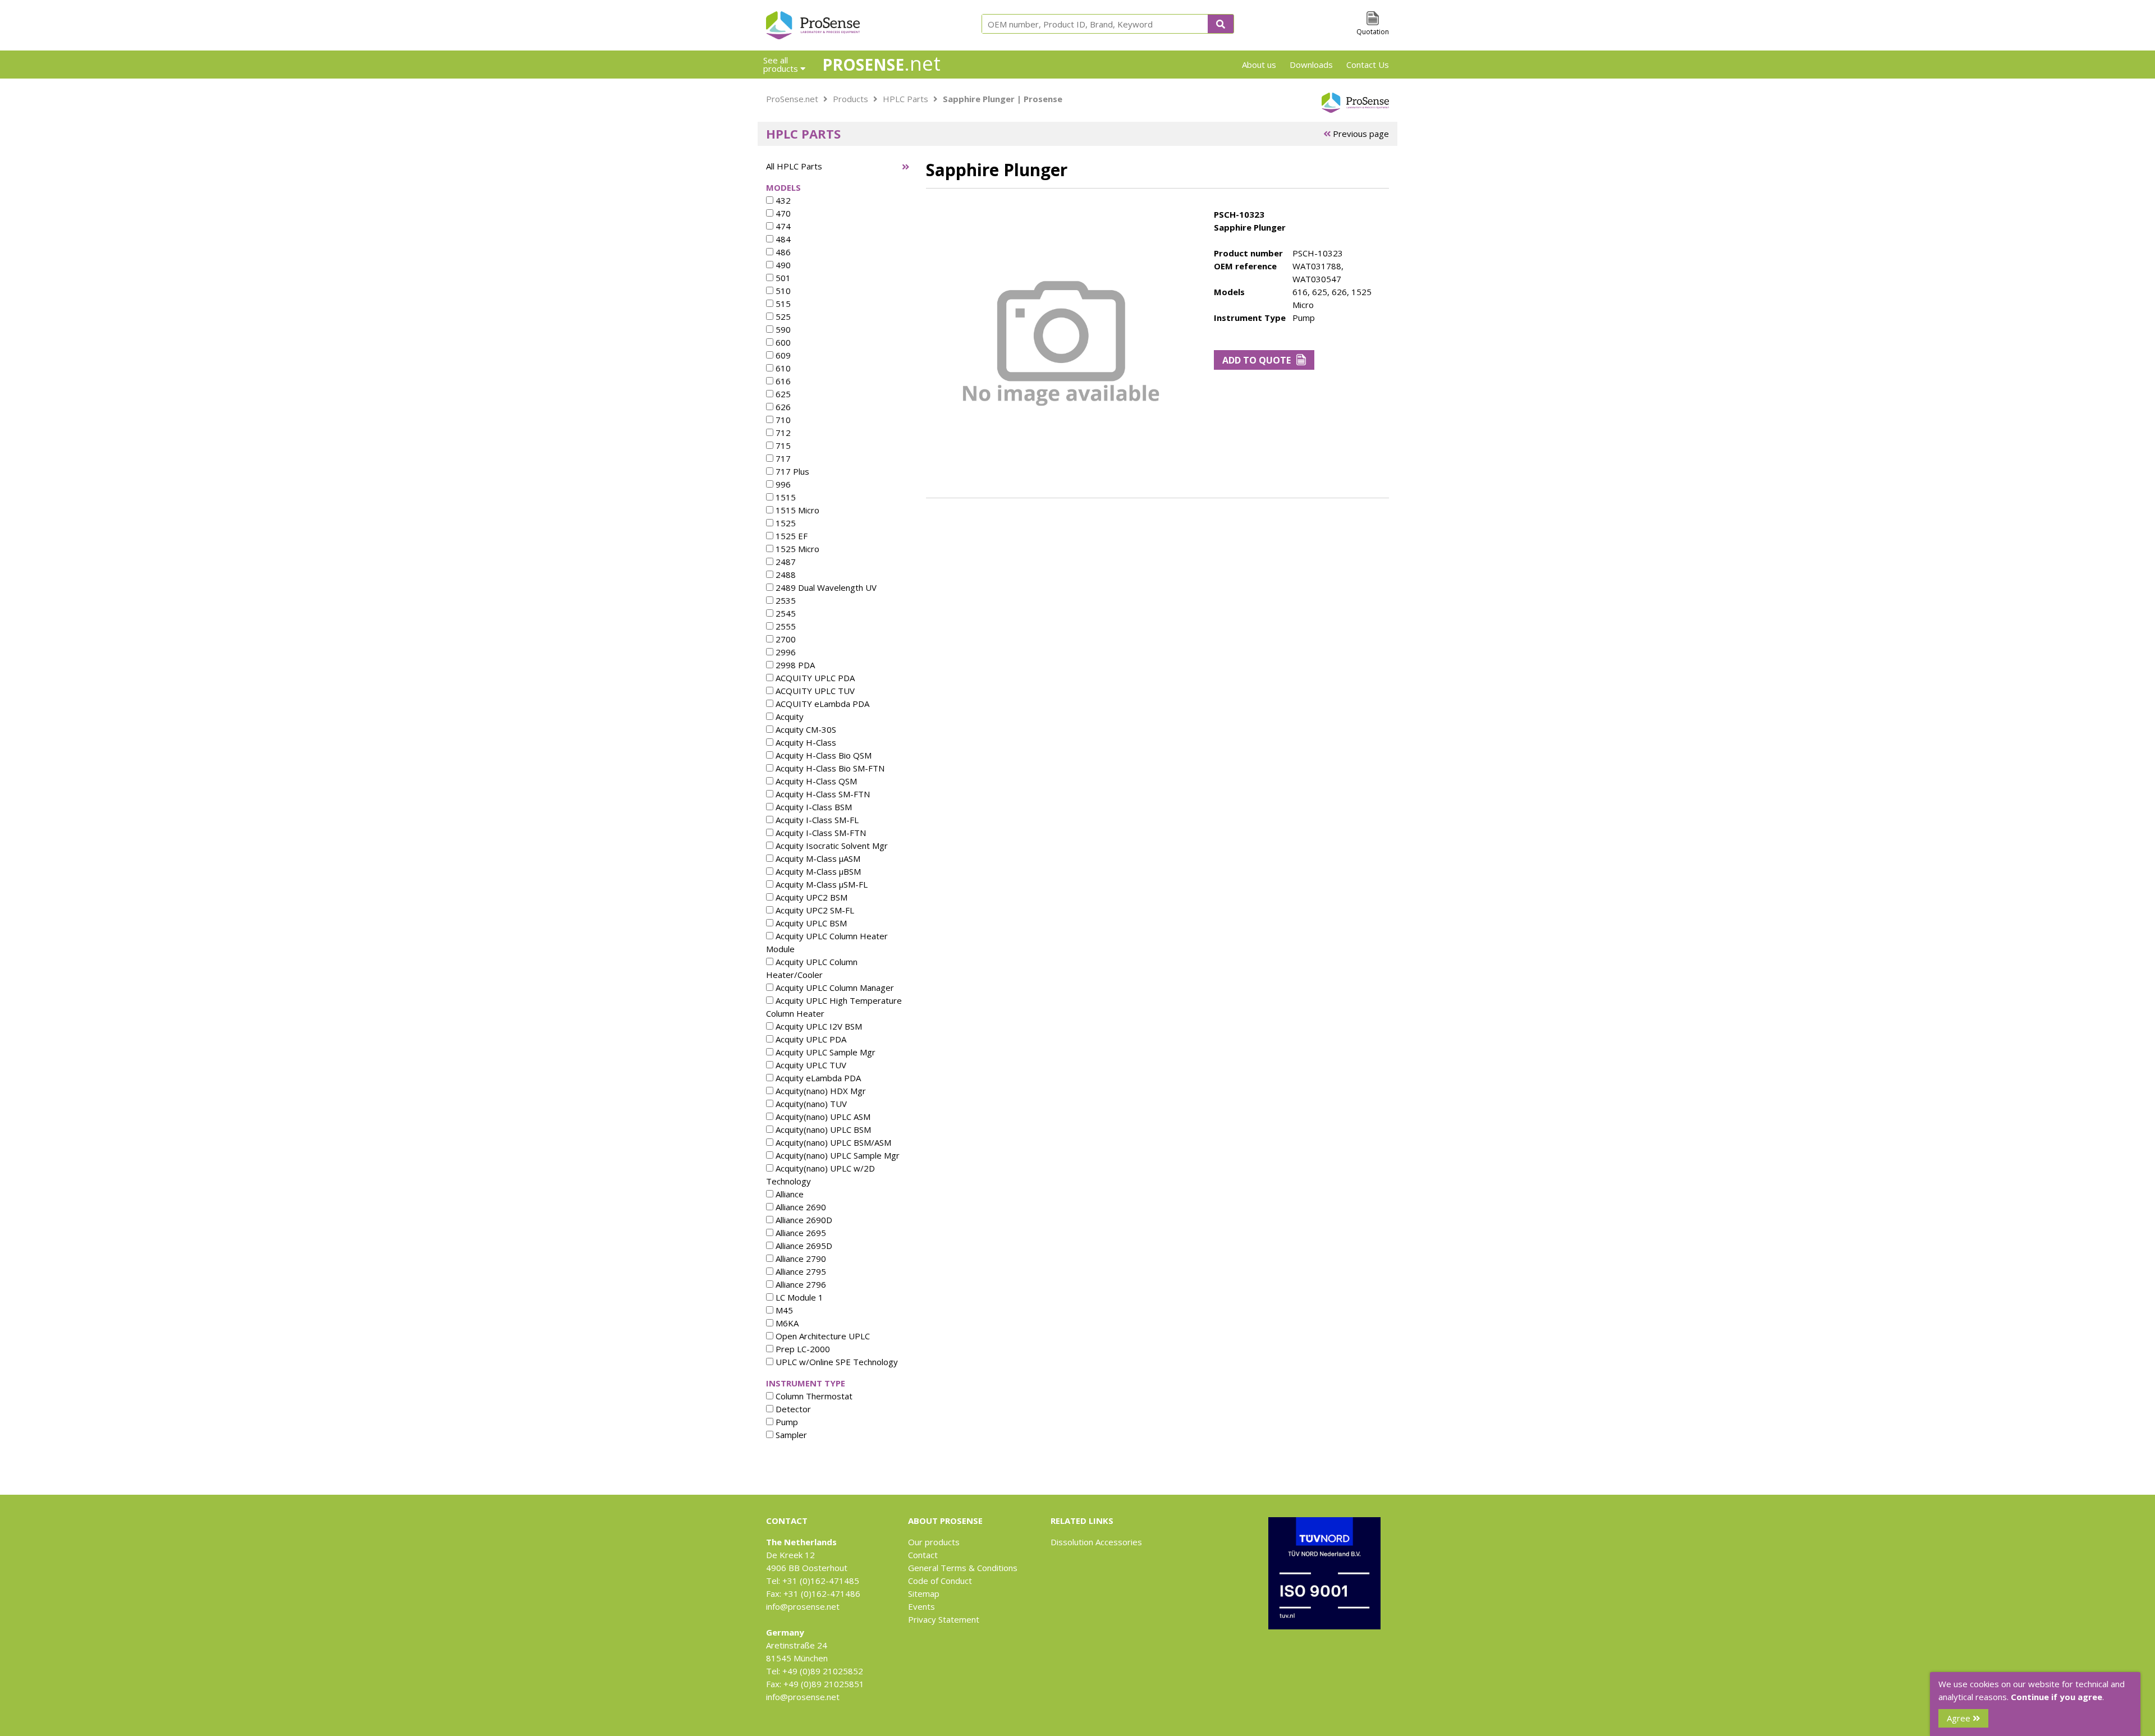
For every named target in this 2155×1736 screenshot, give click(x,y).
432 (782, 200)
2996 (785, 652)
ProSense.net (792, 99)
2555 (785, 626)
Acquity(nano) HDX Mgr (820, 1091)
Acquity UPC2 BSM (810, 897)
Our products (934, 1542)
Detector (792, 1409)
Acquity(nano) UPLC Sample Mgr (836, 1155)
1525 (785, 523)
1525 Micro (796, 549)
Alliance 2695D (803, 1246)
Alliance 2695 (800, 1233)
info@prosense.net (803, 1606)
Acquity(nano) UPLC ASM (822, 1117)
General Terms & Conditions (963, 1568)
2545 (785, 613)
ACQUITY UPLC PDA (814, 678)
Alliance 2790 (800, 1259)
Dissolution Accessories (1096, 1542)
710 (782, 420)
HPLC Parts (905, 99)
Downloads (1311, 65)
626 (782, 407)
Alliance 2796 (800, 1284)
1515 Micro (796, 510)
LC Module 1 (798, 1297)
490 (782, 265)
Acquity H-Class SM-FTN (822, 794)
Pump (786, 1422)
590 (782, 329)
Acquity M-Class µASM (817, 858)
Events (921, 1606)
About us (1259, 65)
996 (782, 484)
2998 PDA (794, 665)
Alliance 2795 (800, 1271)
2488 (785, 575)
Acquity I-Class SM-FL (816, 820)
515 (782, 304)
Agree (1960, 1718)
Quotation (1373, 32)
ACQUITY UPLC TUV (814, 691)
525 (782, 316)
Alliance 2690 (800, 1207)
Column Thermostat (813, 1396)
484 (782, 239)
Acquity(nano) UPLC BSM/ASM (832, 1142)
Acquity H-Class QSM (815, 781)
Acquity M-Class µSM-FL (820, 884)
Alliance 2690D (803, 1220)
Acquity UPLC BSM (810, 923)
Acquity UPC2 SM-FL (814, 910)
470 (782, 213)
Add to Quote (1257, 360)
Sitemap (924, 1593)
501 (782, 278)
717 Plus (791, 471)
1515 (785, 497)
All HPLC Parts (794, 166)
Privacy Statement (944, 1619)
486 (782, 252)
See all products (782, 64)
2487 (785, 562)
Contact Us (1368, 65)
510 (782, 291)
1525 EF (790, 536)
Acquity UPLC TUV (810, 1065)
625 (782, 394)
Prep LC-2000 (802, 1349)
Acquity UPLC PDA (810, 1039)
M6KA (786, 1323)
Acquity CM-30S (805, 729)
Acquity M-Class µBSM (817, 871)
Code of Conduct (940, 1581)
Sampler (790, 1435)
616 (782, 381)
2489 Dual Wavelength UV (825, 587)
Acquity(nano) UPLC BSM (822, 1129)
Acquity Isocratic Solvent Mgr (831, 846)
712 (782, 433)
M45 (783, 1310)
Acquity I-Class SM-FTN (820, 833)
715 (782, 446)
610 (782, 368)
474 (782, 226)
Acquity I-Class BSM (813, 807)
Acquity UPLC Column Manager (834, 988)
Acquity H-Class (805, 742)
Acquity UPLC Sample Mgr (824, 1052)
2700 (785, 639)
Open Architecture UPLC (822, 1336)
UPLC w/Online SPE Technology (836, 1362)
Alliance (788, 1194)
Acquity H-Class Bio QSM (822, 755)
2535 (785, 600)
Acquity (788, 717)
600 (782, 342)
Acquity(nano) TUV (810, 1104)
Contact (923, 1555)
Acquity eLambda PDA (817, 1078)
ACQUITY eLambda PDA (821, 704)
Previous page (1360, 134)
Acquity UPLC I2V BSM (818, 1026)
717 (782, 458)
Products (850, 99)
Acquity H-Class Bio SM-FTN (829, 768)
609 (782, 355)
